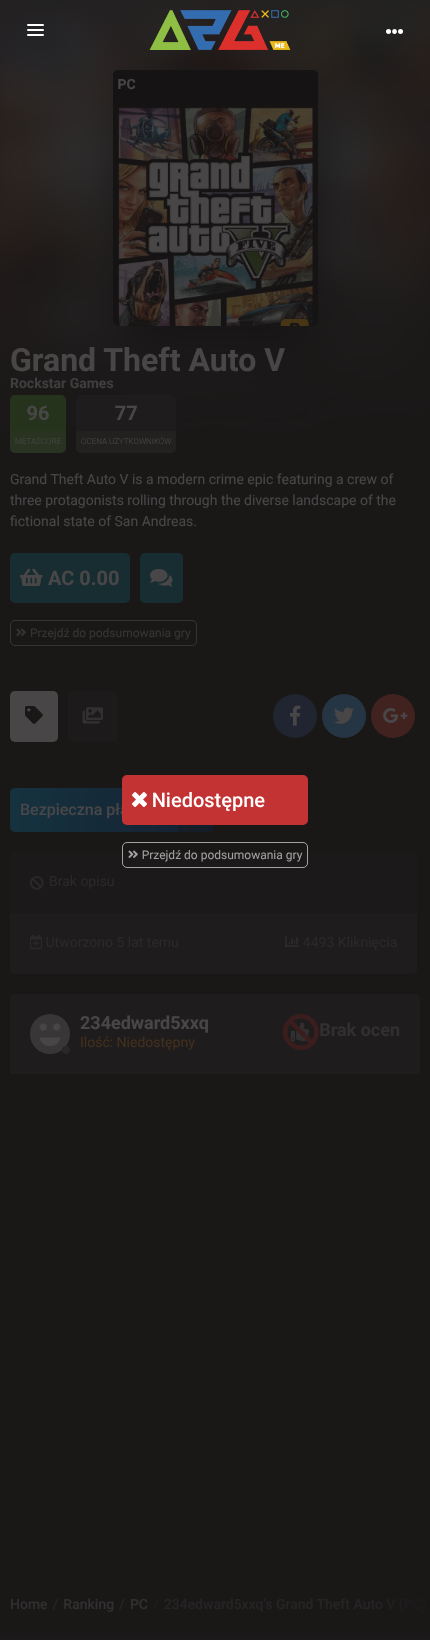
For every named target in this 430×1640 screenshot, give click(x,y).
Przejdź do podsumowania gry (221, 855)
